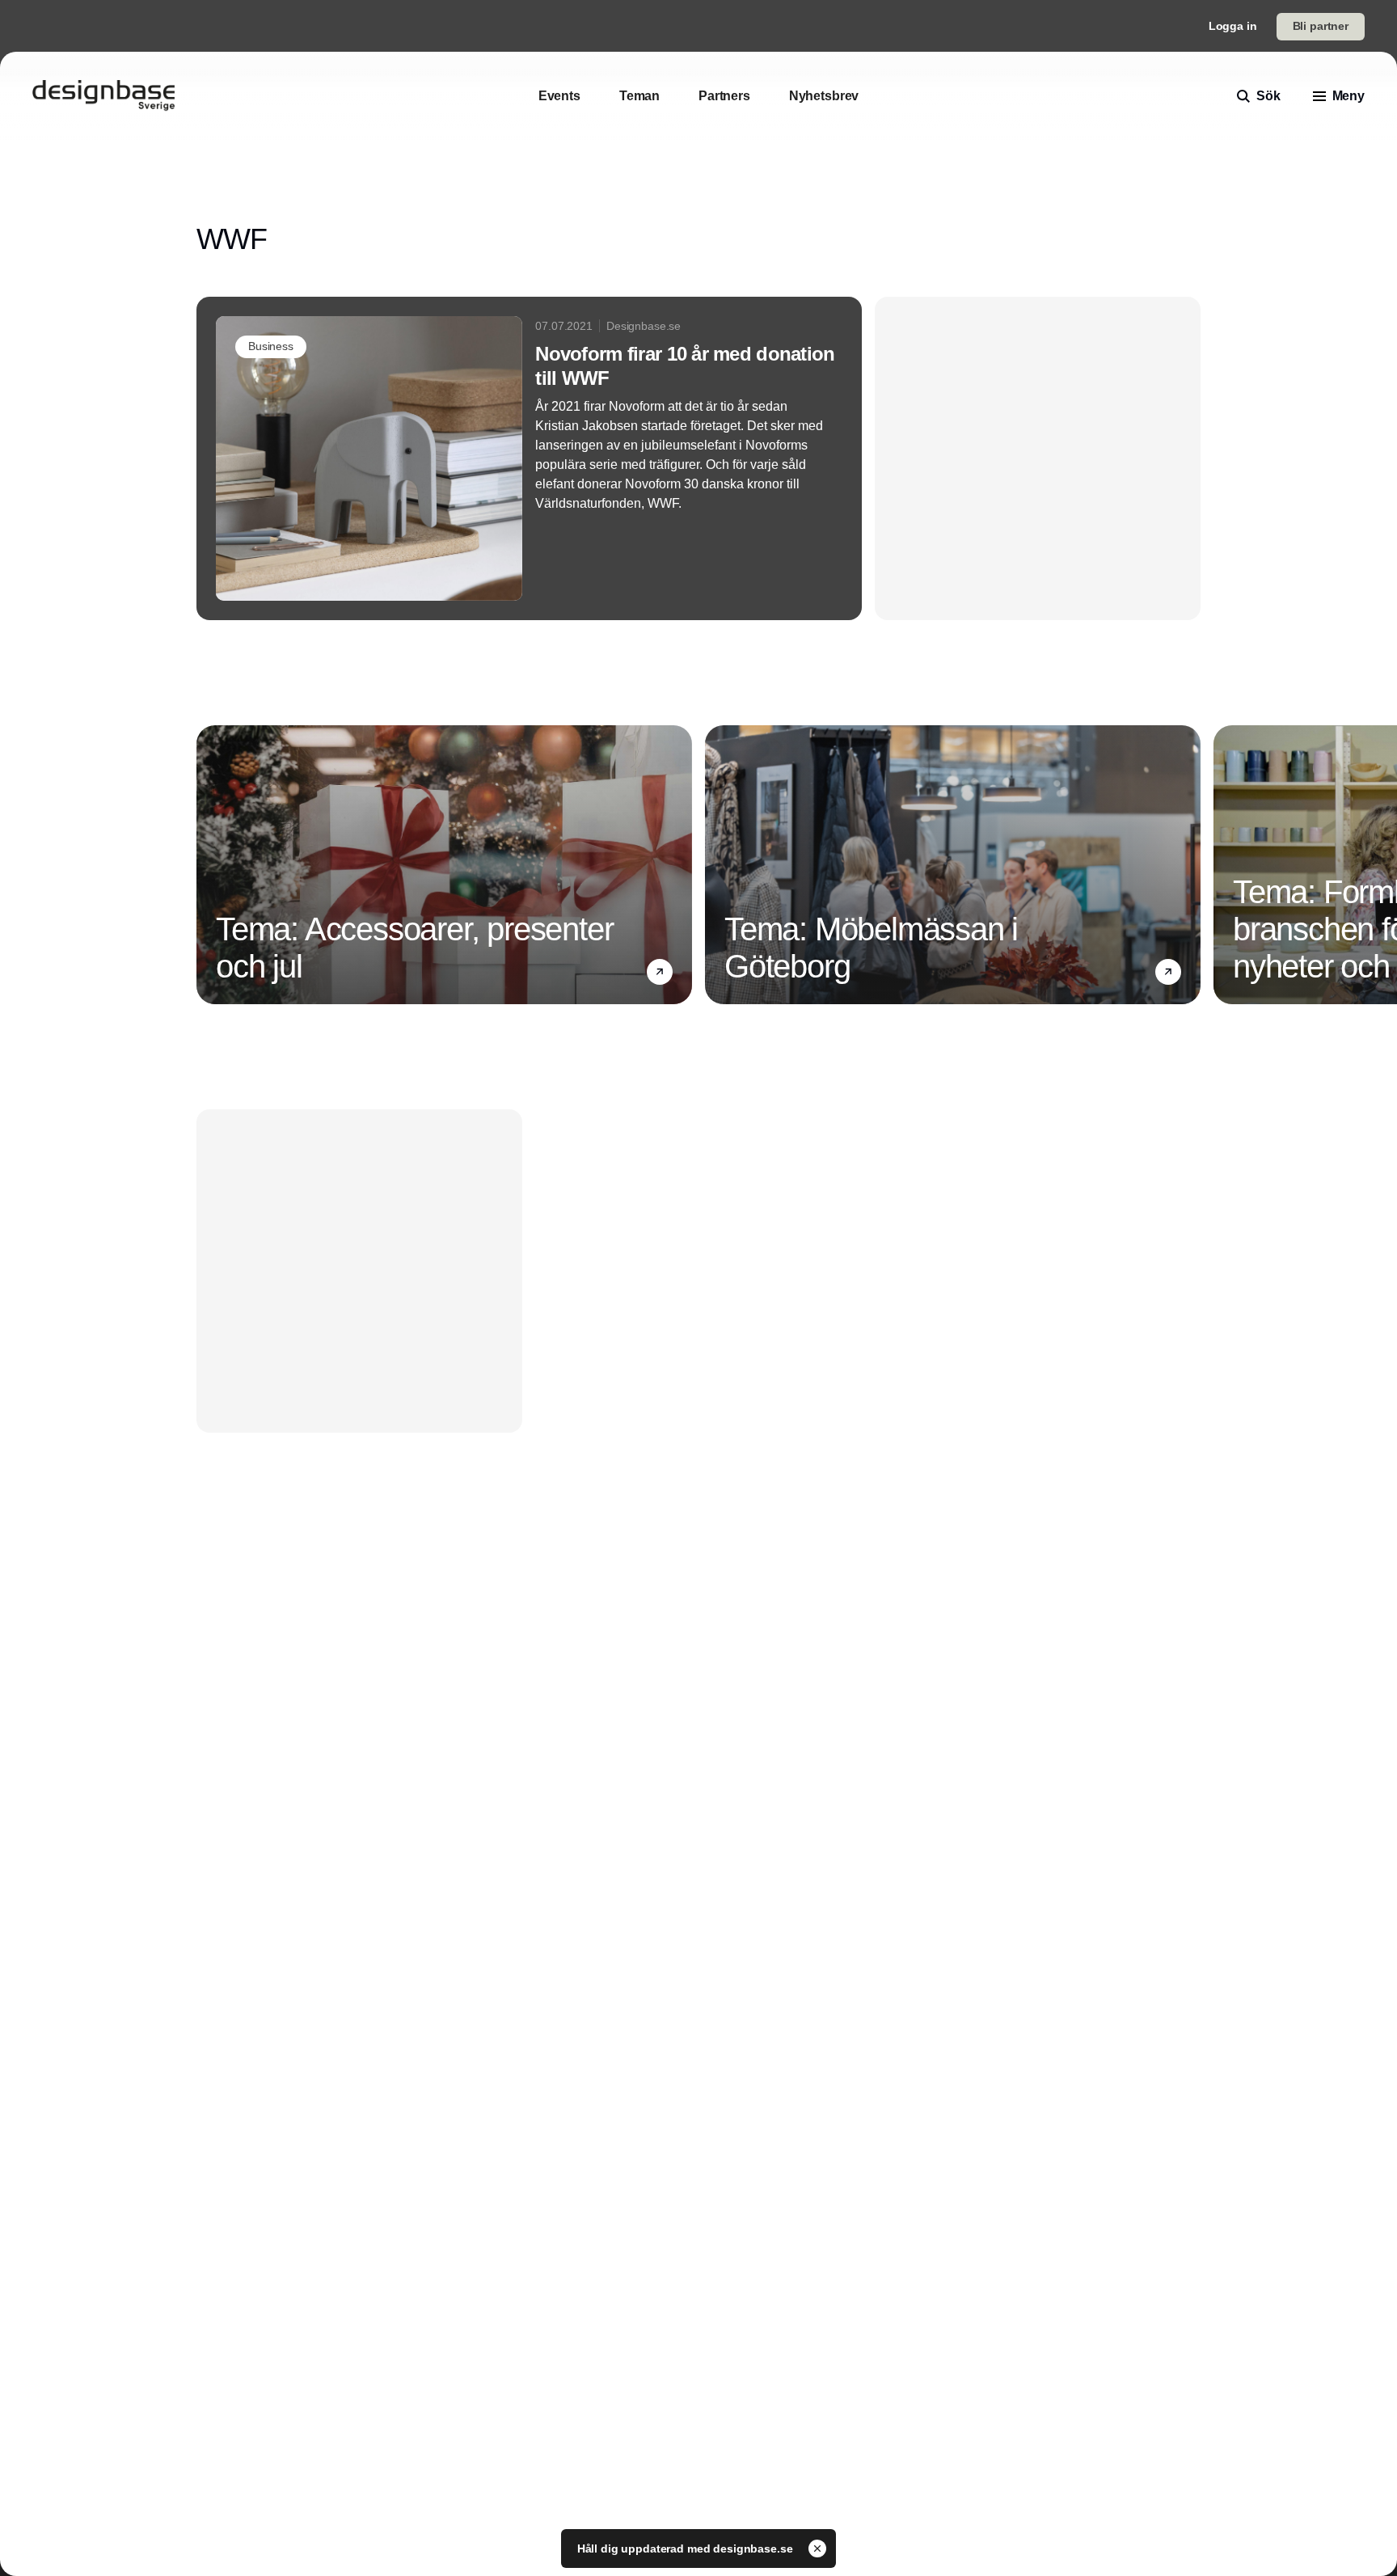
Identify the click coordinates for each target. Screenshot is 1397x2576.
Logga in (1233, 26)
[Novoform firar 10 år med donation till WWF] (529, 458)
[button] (660, 972)
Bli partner (1321, 26)
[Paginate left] (209, 865)
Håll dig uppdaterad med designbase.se (687, 2549)
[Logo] (103, 96)
